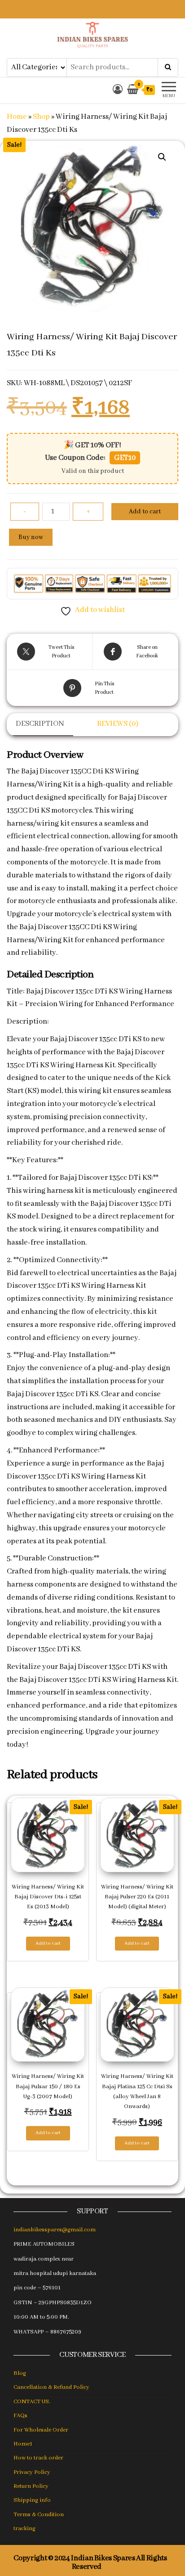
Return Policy (31, 2486)
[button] (162, 157)
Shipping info (32, 2500)
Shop (41, 117)
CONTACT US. (32, 2402)
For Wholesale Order (41, 2430)
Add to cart (145, 512)
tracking (24, 2529)
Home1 (23, 2444)
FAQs (20, 2416)
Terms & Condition (39, 2515)
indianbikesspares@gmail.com (55, 2230)
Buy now (31, 537)
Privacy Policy (32, 2472)
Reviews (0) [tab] (118, 724)
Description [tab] (40, 724)
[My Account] (118, 90)
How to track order (38, 2458)
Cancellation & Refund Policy (51, 2387)
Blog (20, 2373)
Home (17, 117)
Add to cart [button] (48, 1943)
